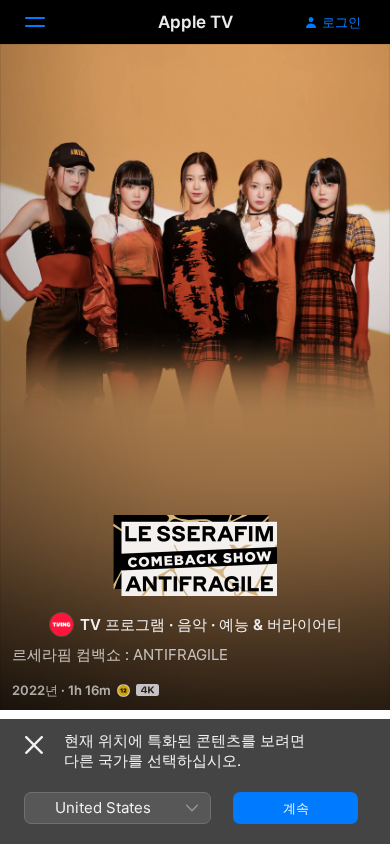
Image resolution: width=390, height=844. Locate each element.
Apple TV (195, 22)
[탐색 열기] (47, 22)
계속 (296, 808)
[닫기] (34, 745)
